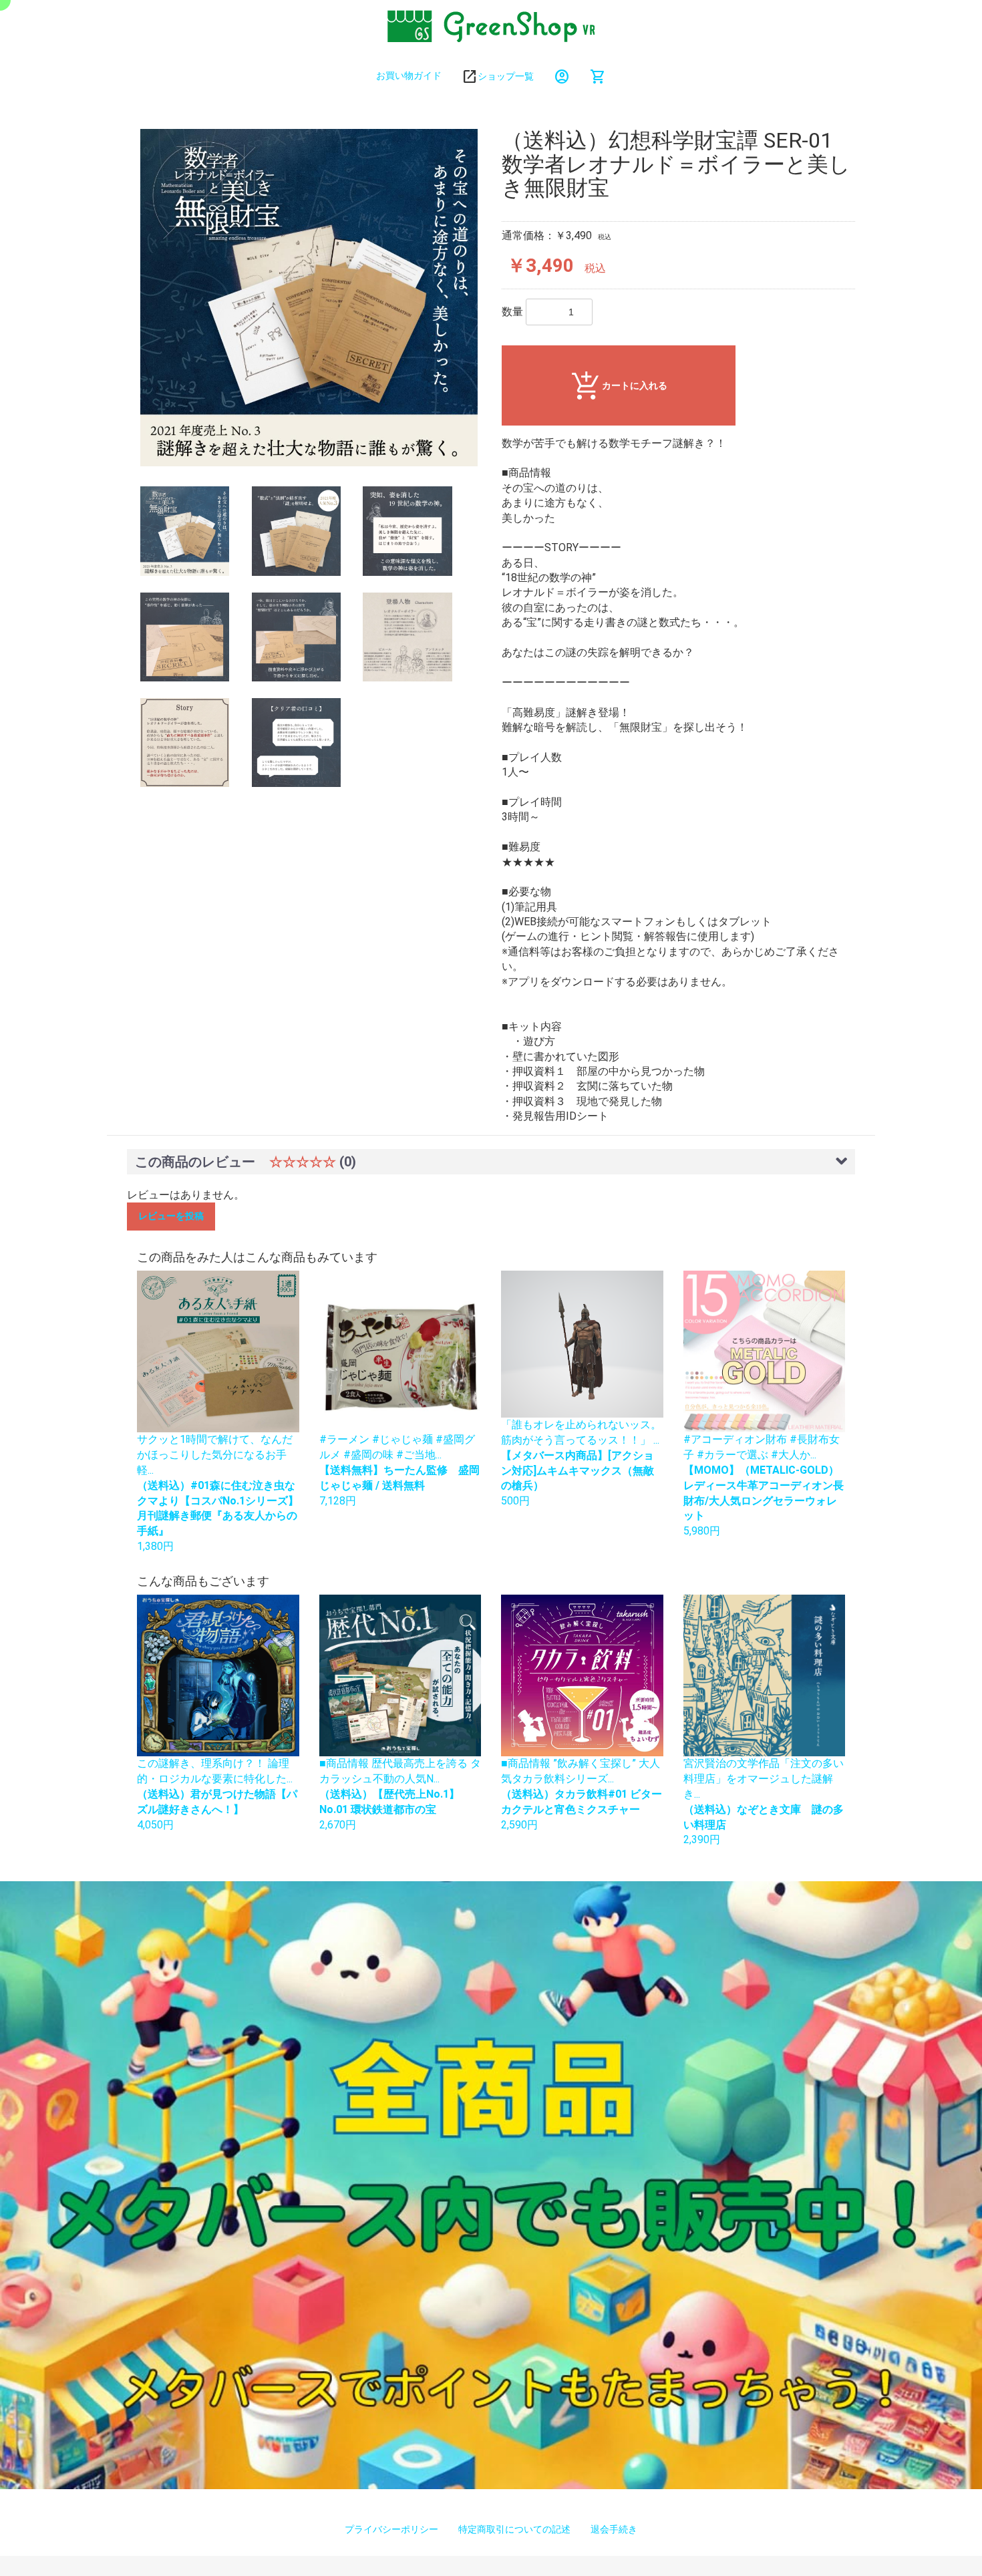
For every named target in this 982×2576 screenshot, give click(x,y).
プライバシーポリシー (391, 2529)
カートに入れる (635, 385)
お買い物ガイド (409, 75)
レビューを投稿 (171, 1216)
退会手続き (614, 2529)
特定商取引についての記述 (514, 2529)
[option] (309, 298)
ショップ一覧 (506, 76)
